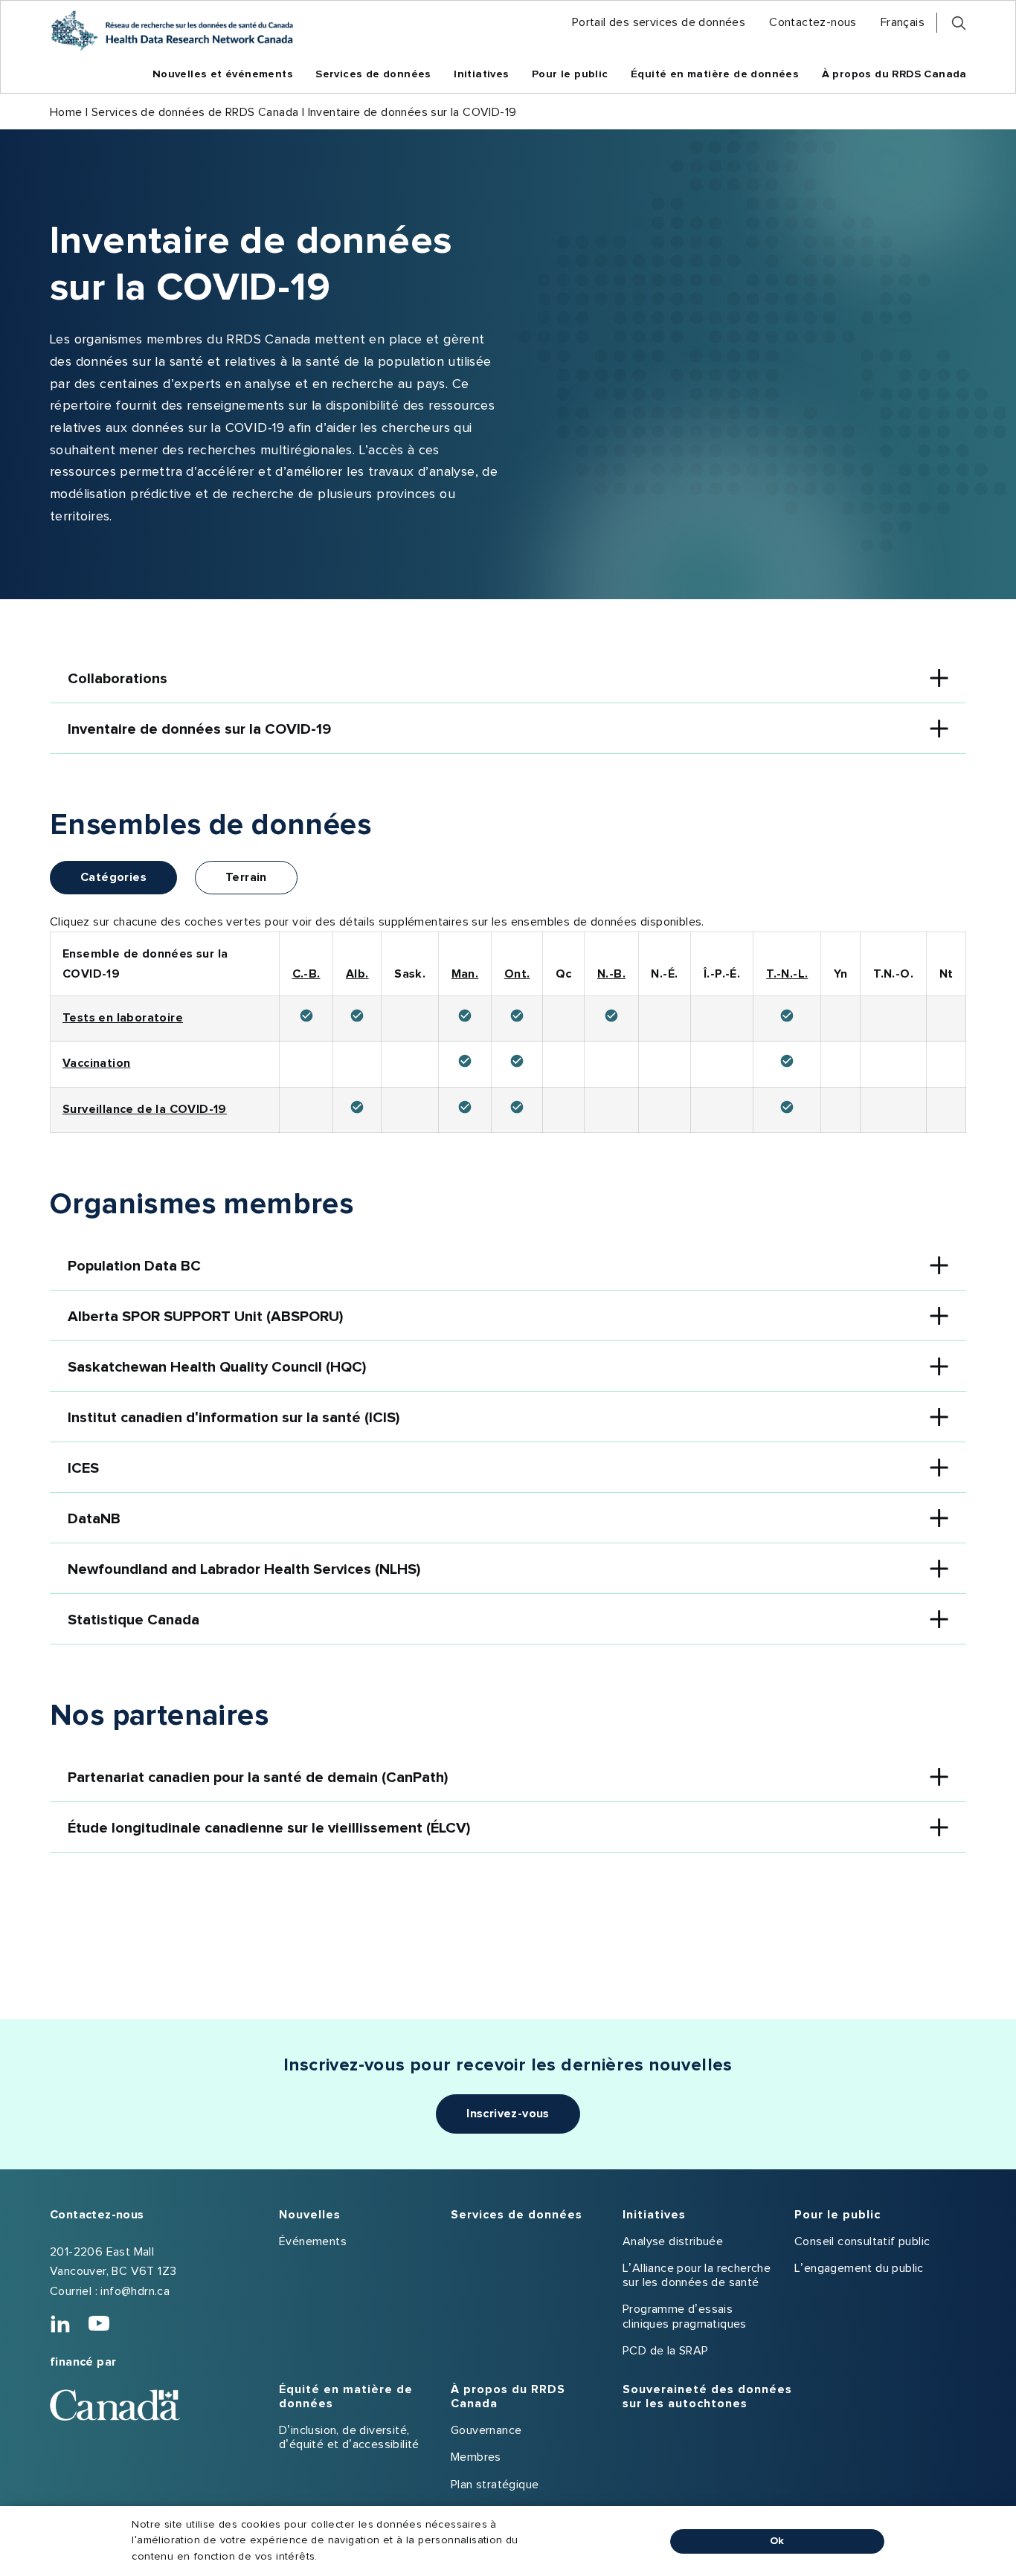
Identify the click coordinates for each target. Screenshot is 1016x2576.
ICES (83, 1468)
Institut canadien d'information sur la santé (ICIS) (234, 1418)
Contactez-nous (97, 2215)
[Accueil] (172, 30)
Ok (777, 2541)
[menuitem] (659, 23)
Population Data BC (134, 1266)
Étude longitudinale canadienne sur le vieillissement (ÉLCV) (269, 1828)
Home (66, 112)
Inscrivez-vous (508, 2114)
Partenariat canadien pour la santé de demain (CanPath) (258, 1778)
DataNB (94, 1519)
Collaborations (118, 679)
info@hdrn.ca (135, 2291)
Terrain (246, 877)
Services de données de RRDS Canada (195, 112)
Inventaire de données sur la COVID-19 (199, 729)
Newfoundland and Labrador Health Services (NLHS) (244, 1569)
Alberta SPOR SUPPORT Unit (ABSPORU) (205, 1317)
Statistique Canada (134, 1620)
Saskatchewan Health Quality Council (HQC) (217, 1367)
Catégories (113, 877)
